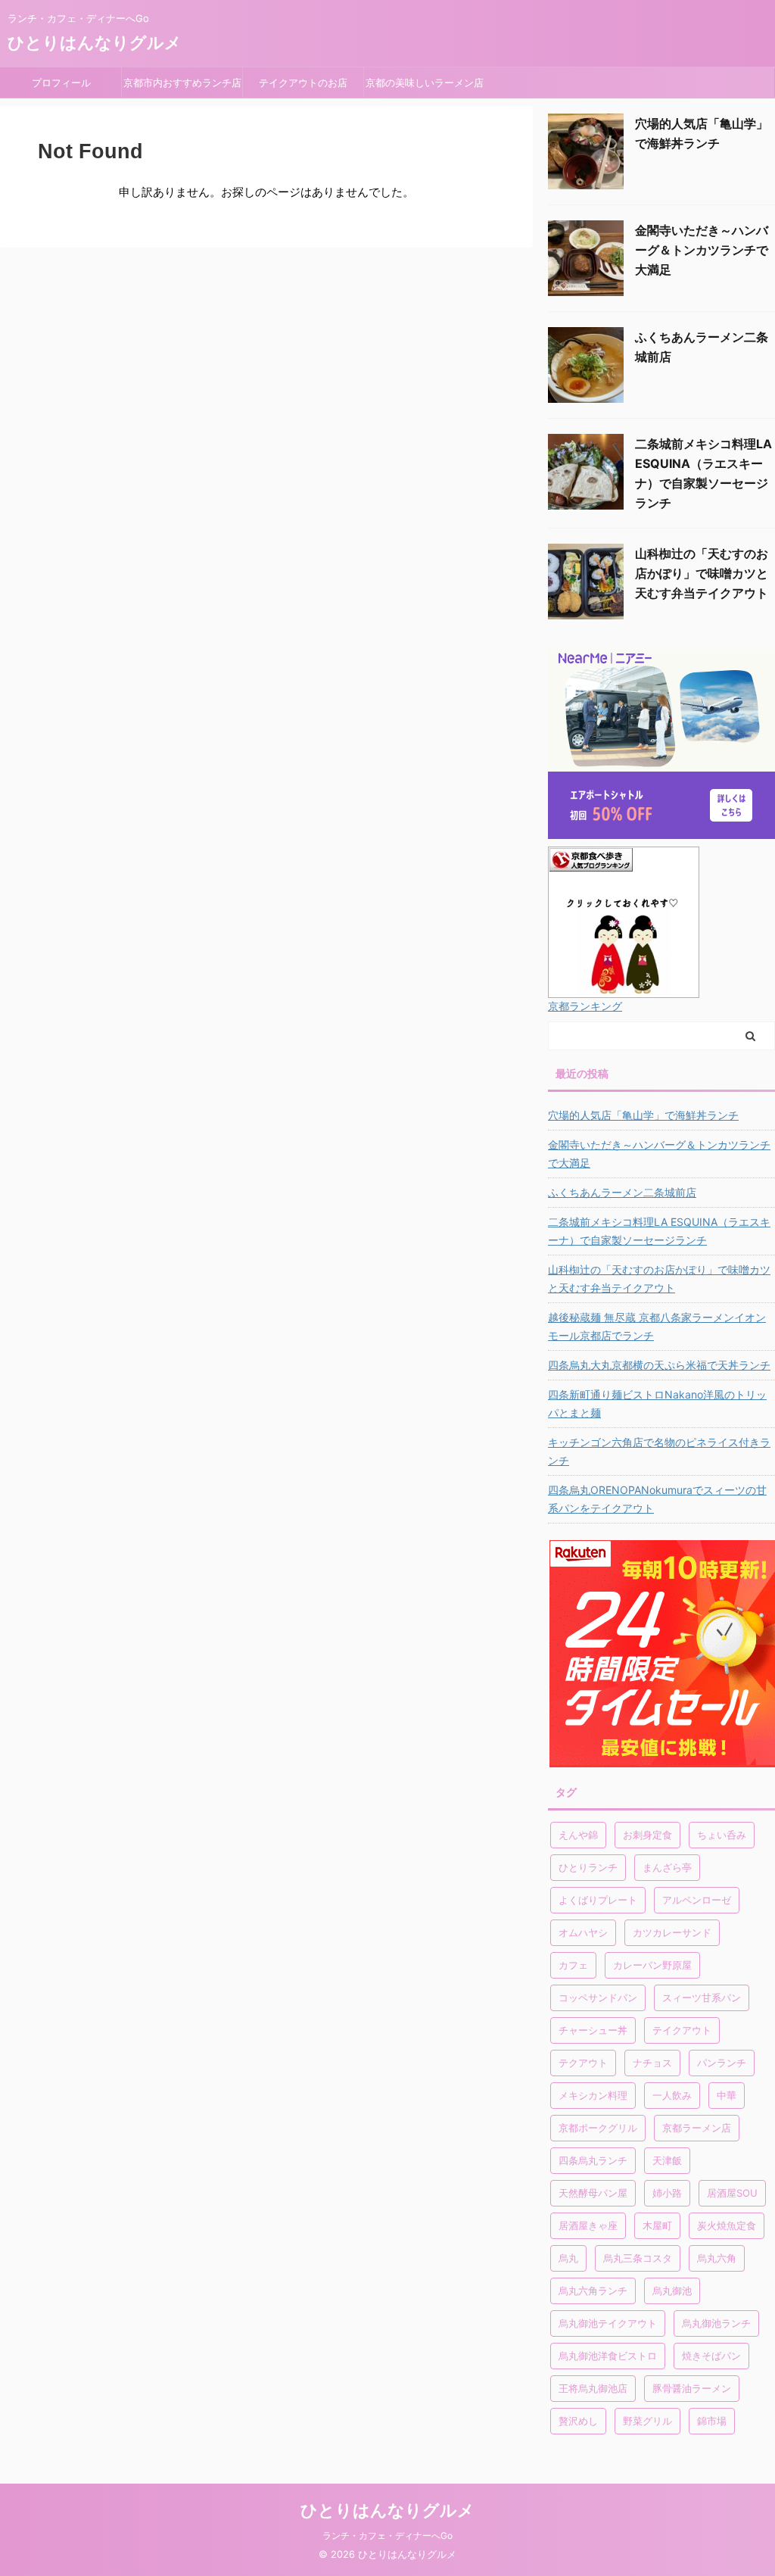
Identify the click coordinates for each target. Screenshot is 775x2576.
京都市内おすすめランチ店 (182, 83)
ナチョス (652, 2063)
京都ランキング (585, 1006)
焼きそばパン (711, 2356)
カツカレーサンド (672, 1932)
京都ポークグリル (598, 2128)
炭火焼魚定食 (727, 2225)
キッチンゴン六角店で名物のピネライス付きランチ (659, 1451)
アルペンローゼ (697, 1900)
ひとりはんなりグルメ (95, 42)
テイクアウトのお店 (303, 83)
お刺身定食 (647, 1835)
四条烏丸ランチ (593, 2160)
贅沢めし (578, 2421)
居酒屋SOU (732, 2193)
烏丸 (568, 2258)
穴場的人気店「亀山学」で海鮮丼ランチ (643, 1115)
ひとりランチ (588, 1867)
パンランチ (722, 2063)
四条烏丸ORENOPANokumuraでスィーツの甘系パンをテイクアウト (657, 1499)
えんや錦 (578, 1835)
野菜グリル (647, 2421)
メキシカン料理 (593, 2095)
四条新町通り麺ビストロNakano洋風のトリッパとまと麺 (657, 1403)
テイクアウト (682, 2030)
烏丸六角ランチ (593, 2291)
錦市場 (712, 2421)
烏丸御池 (672, 2291)
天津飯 (667, 2160)
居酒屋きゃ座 (588, 2225)
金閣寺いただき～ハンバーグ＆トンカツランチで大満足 (702, 250)
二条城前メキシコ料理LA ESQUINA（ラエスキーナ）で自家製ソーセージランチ (659, 1231)
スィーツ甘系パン (702, 1997)
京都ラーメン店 (697, 2128)
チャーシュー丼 (593, 2030)
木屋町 (657, 2225)
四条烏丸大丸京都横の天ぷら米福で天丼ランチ (659, 1365)
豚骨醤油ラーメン (692, 2388)
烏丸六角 (717, 2258)
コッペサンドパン (598, 1997)
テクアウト (583, 2063)
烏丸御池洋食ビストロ (608, 2356)
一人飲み (672, 2095)
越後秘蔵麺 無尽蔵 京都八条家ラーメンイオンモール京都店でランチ (657, 1326)
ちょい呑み (722, 1835)
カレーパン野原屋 (652, 1965)
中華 (727, 2095)
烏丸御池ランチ (716, 2323)
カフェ (573, 1965)
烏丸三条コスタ (638, 2258)
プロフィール (66, 83)
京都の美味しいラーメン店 (425, 83)
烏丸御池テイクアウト (608, 2323)
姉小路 (667, 2193)
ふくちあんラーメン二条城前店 (622, 1192)
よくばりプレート (598, 1900)
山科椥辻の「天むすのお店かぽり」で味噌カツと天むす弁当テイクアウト (702, 573)
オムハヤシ (583, 1932)
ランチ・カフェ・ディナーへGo (387, 2535)
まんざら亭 (667, 1867)
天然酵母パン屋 (593, 2193)
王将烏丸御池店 (593, 2388)
